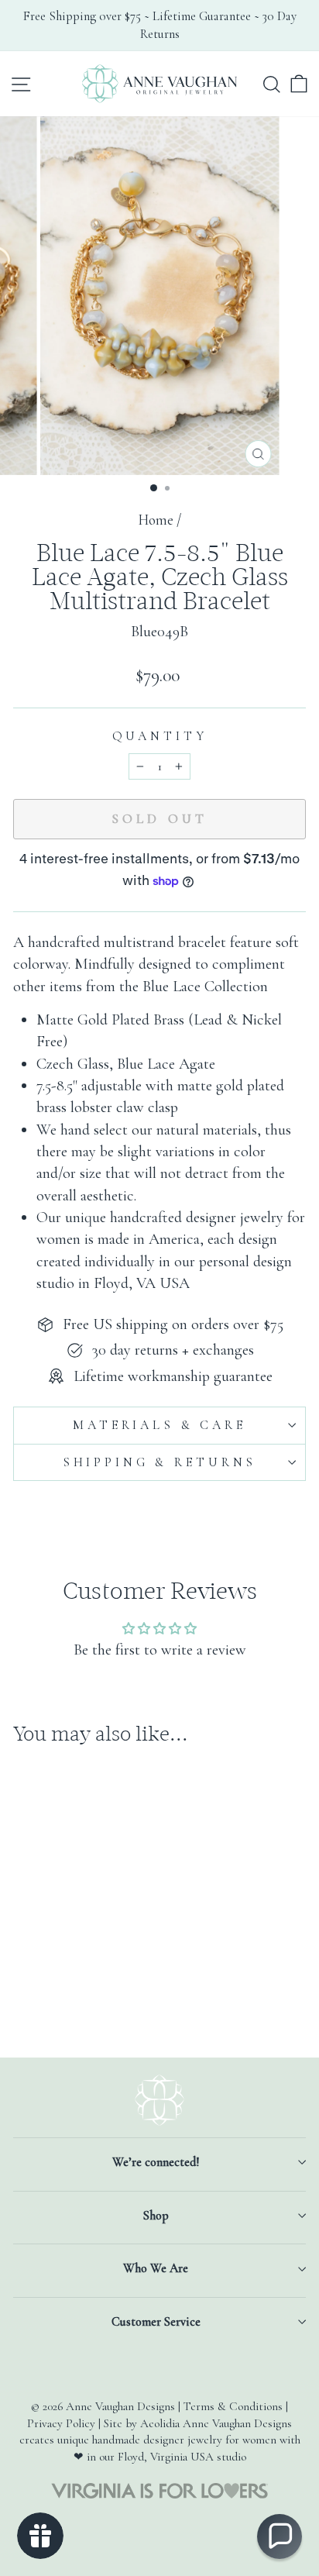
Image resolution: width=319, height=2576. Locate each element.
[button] (280, 2536)
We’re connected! (156, 2162)
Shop (156, 2216)
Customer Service (156, 2322)
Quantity (160, 736)
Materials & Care (159, 1425)
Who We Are (156, 2268)
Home (156, 520)
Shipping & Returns (159, 1462)
